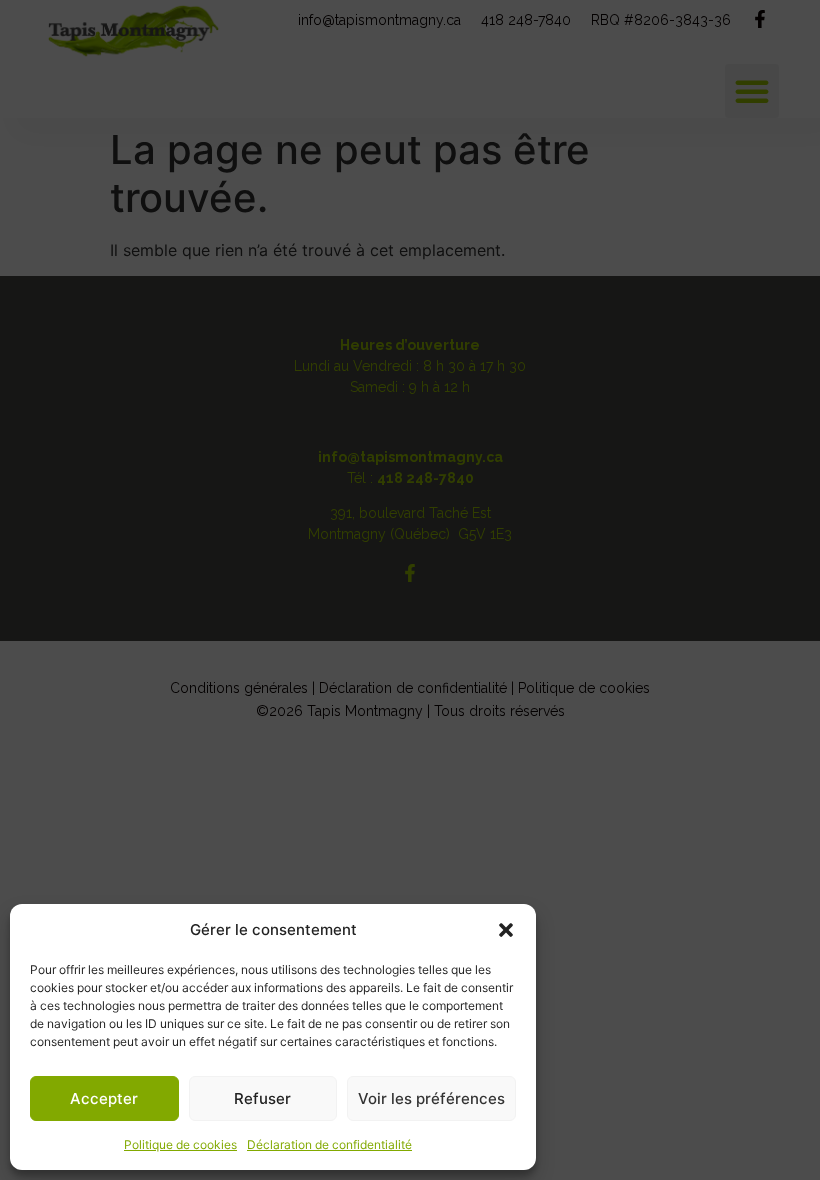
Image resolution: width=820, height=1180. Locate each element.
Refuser (262, 1098)
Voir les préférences (431, 1098)
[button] (506, 930)
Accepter (104, 1098)
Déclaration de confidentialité (329, 1144)
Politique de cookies (180, 1144)
